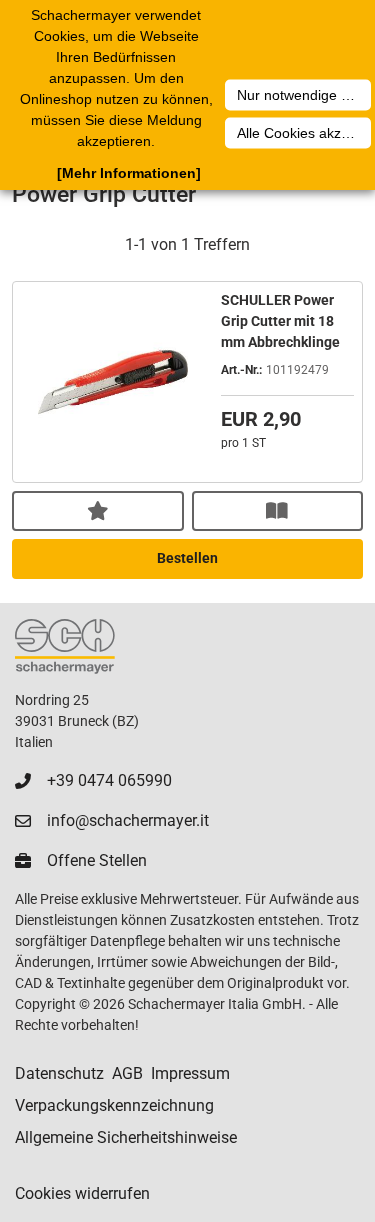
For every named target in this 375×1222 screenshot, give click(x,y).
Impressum (190, 1073)
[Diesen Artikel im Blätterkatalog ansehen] (278, 511)
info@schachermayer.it (128, 820)
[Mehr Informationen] (129, 173)
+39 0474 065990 (109, 780)
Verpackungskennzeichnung (114, 1105)
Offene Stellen (97, 860)
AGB (127, 1073)
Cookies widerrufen (82, 1193)
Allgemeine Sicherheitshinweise (126, 1137)
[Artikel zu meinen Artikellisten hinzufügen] (98, 511)
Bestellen (187, 558)
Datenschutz (59, 1073)
